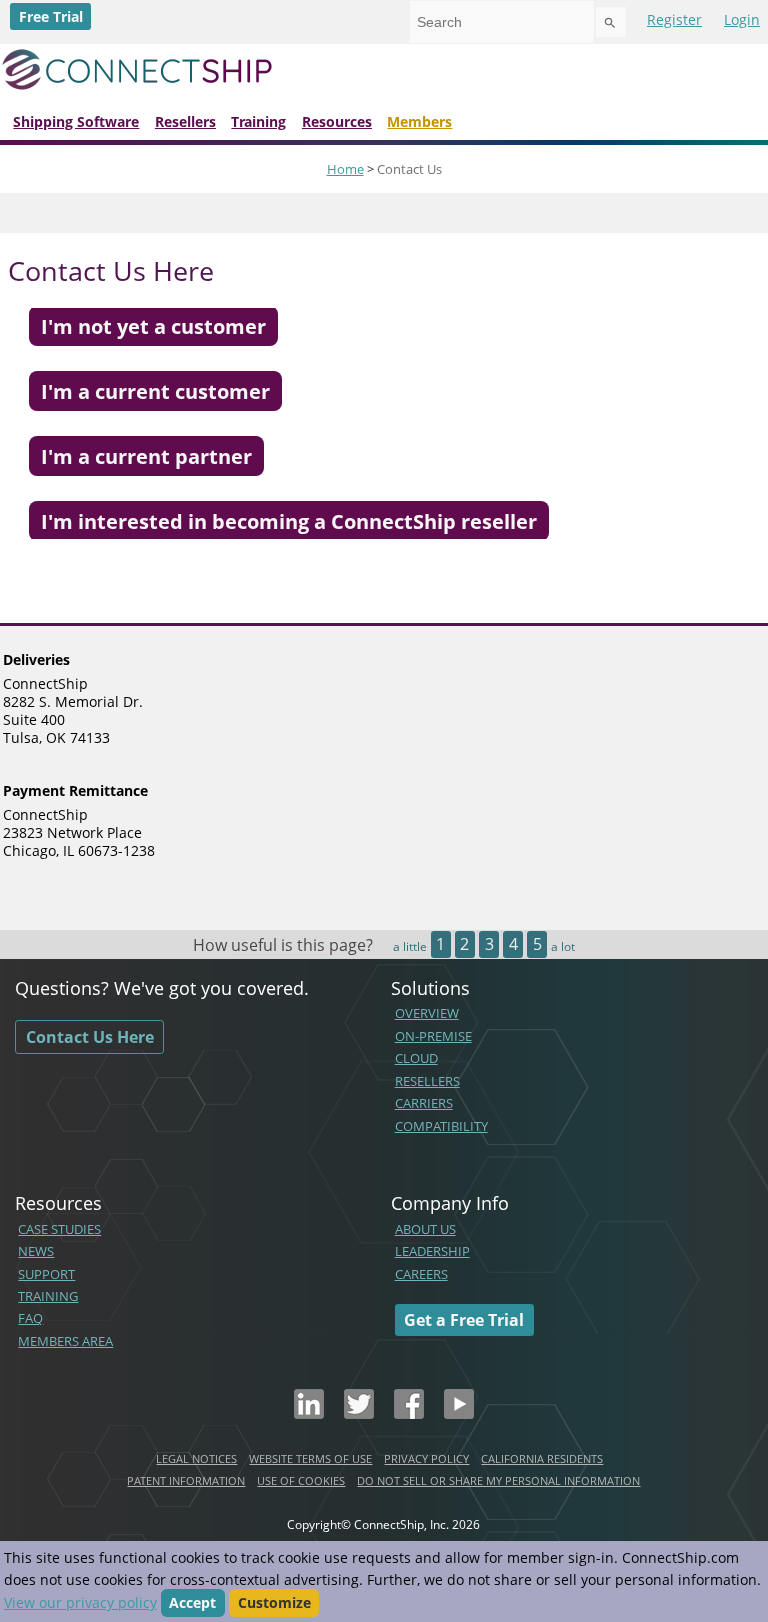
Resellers (185, 121)
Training (258, 121)
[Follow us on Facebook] (409, 1413)
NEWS (36, 1251)
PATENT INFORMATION (186, 1480)
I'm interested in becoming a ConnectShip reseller (289, 521)
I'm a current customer (155, 391)
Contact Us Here (90, 1037)
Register (674, 19)
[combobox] (502, 22)
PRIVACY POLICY (426, 1458)
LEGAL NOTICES (196, 1458)
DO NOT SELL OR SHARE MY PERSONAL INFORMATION (498, 1480)
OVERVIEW (427, 1013)
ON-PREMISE (433, 1036)
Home (345, 169)
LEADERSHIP (432, 1251)
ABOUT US (425, 1229)
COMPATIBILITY (441, 1126)
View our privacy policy (80, 1602)
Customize (274, 1602)
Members (419, 121)
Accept (192, 1602)
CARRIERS (424, 1103)
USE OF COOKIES (301, 1480)
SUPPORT (46, 1274)
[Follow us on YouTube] (459, 1413)
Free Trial (51, 16)
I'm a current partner (146, 456)
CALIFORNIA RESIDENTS (542, 1458)
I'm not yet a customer (153, 326)
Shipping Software (76, 121)
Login (742, 19)
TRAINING (48, 1296)
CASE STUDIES (59, 1229)
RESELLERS (427, 1081)
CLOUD (416, 1058)
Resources (337, 121)
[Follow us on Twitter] (359, 1413)
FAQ (30, 1318)
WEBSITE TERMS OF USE (310, 1458)
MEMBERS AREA (65, 1341)
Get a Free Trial (464, 1320)
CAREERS (421, 1274)
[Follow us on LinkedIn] (309, 1413)
